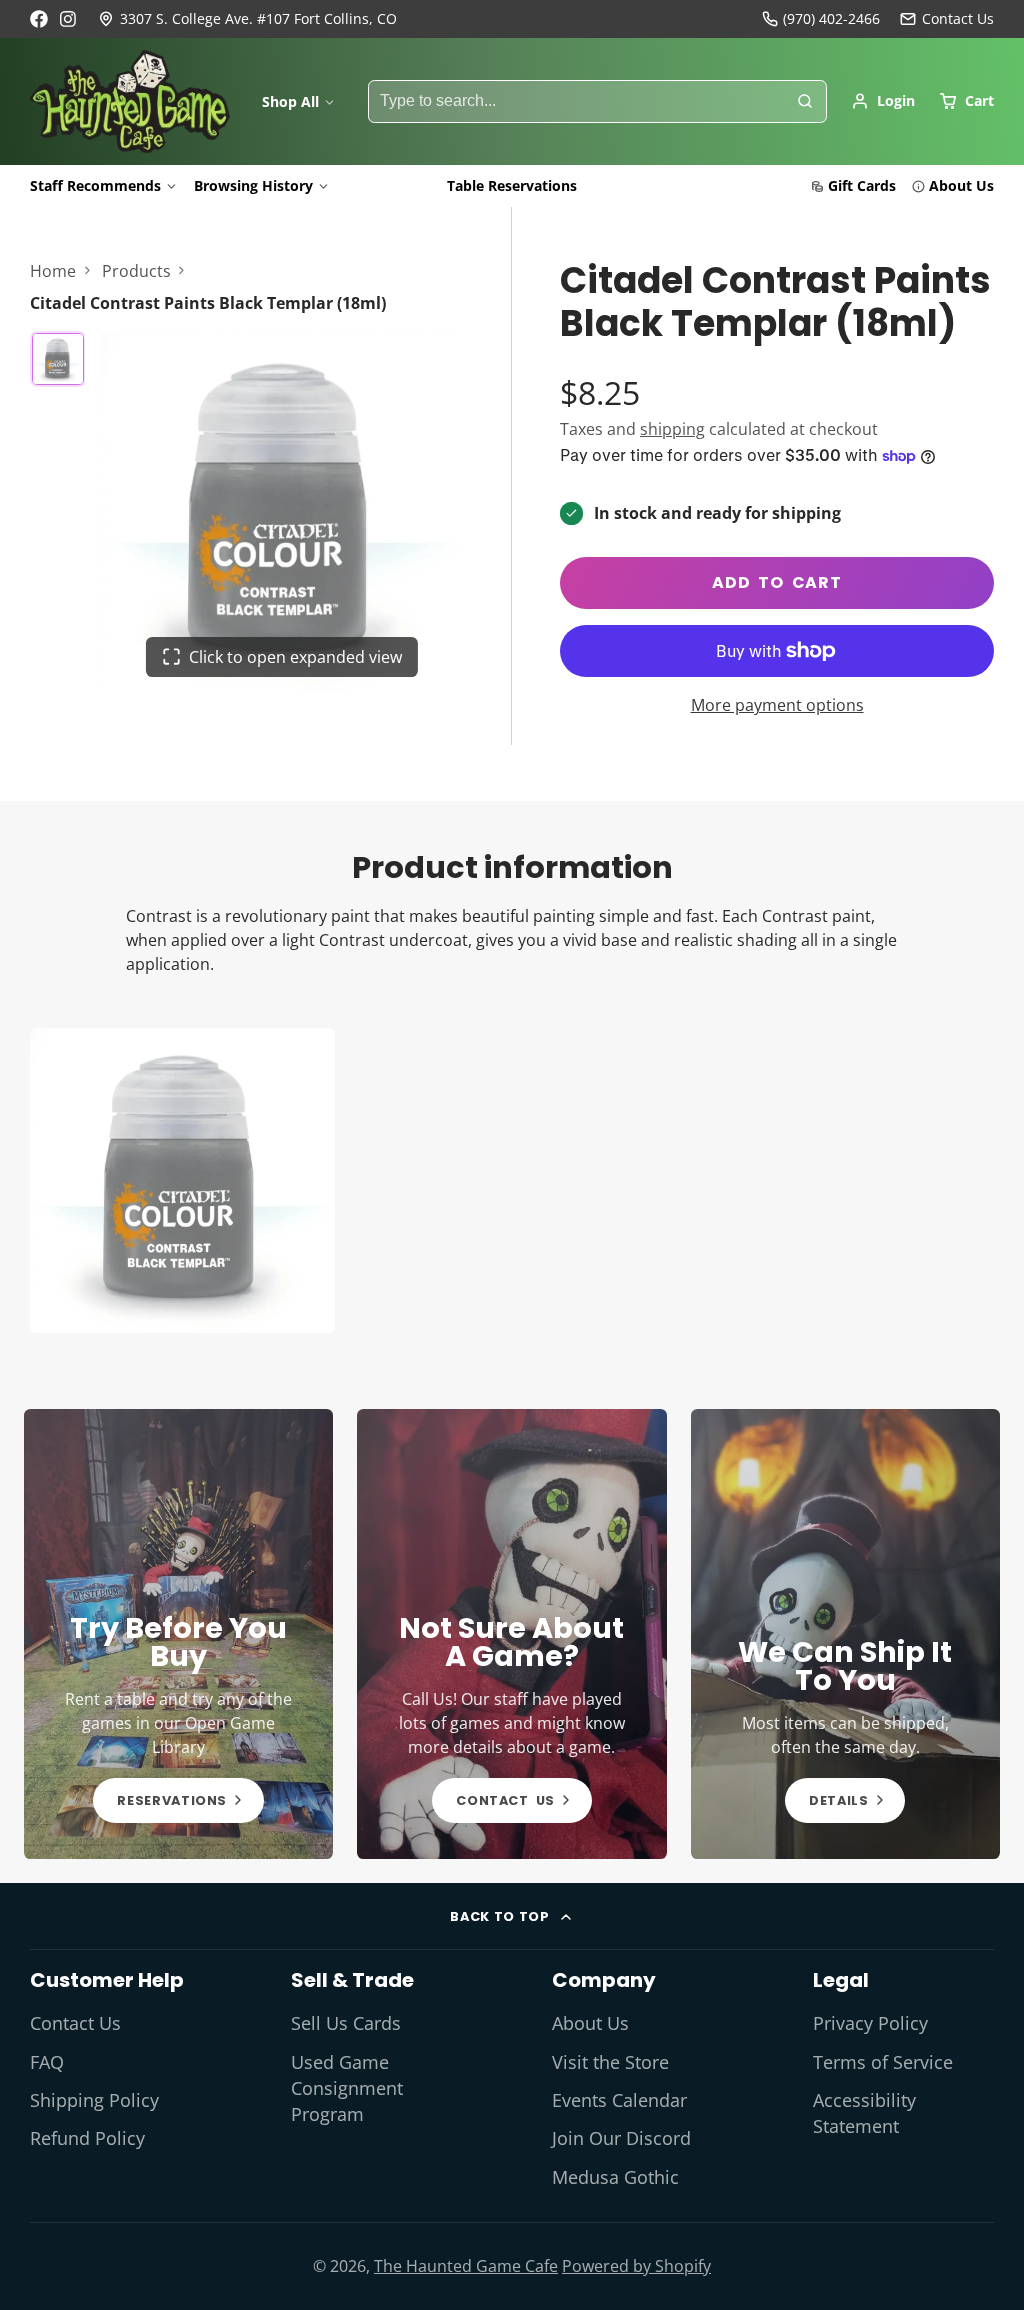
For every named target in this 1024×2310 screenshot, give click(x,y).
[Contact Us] (947, 19)
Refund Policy (87, 2138)
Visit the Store (610, 2062)
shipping (672, 429)
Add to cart (777, 582)
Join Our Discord (621, 2138)
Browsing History (253, 185)
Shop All (290, 101)
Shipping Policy (94, 2100)
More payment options (777, 705)
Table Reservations (512, 185)
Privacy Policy (870, 2023)
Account (883, 101)
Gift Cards (862, 185)
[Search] (805, 102)
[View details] (178, 1634)
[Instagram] (69, 19)
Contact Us (75, 2023)
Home (53, 271)
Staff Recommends (95, 185)
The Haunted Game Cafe (466, 2266)
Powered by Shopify (636, 2266)
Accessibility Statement (864, 2113)
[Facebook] (39, 19)
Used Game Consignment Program (347, 2088)
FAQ (47, 2062)
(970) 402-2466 (831, 18)
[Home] (130, 102)
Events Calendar (619, 2100)
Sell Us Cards (346, 2023)
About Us (961, 185)
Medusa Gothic (615, 2177)
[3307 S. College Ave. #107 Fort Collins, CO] (247, 19)
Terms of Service (883, 2062)
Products (136, 271)
